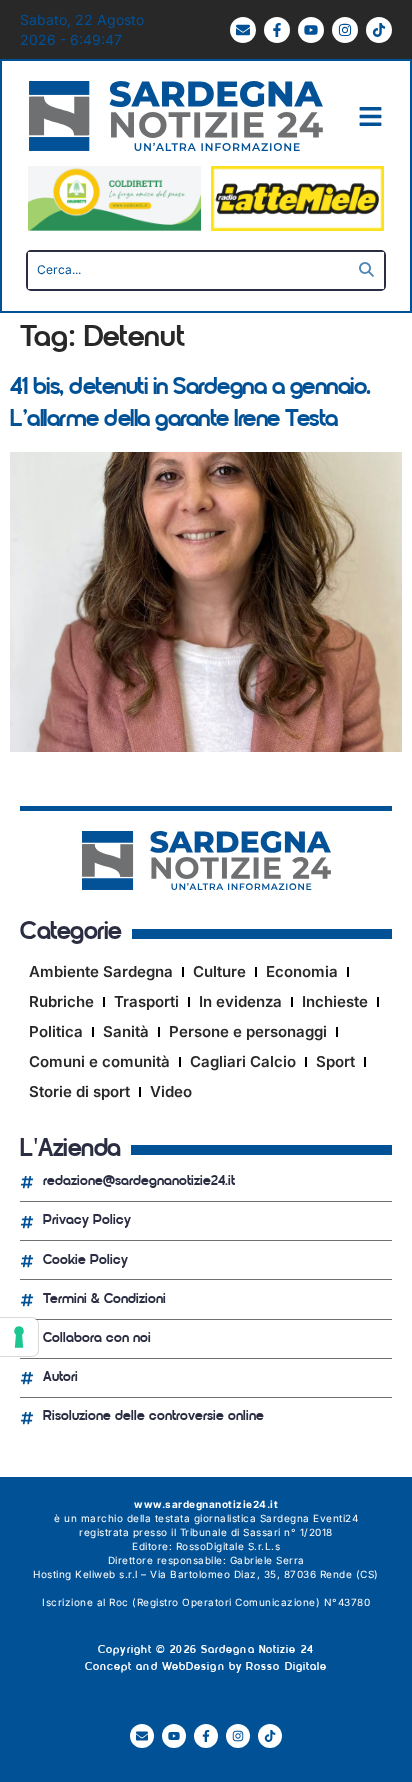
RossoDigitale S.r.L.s (228, 1546)
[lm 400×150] (297, 225)
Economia (302, 971)
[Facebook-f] (277, 30)
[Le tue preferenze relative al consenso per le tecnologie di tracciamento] (19, 1337)
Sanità (126, 1031)
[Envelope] (243, 30)
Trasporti (146, 1001)
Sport (335, 1061)
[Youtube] (311, 30)
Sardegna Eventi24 (309, 1518)
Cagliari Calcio (243, 1061)
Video (171, 1091)
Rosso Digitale (286, 1667)
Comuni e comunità (99, 1061)
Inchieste (335, 1001)
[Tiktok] (379, 30)
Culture (219, 971)
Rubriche (61, 1001)
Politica (56, 1031)
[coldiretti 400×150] (114, 225)
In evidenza (240, 1001)
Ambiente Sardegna (101, 971)
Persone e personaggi (248, 1031)
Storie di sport (79, 1091)
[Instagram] (345, 30)
